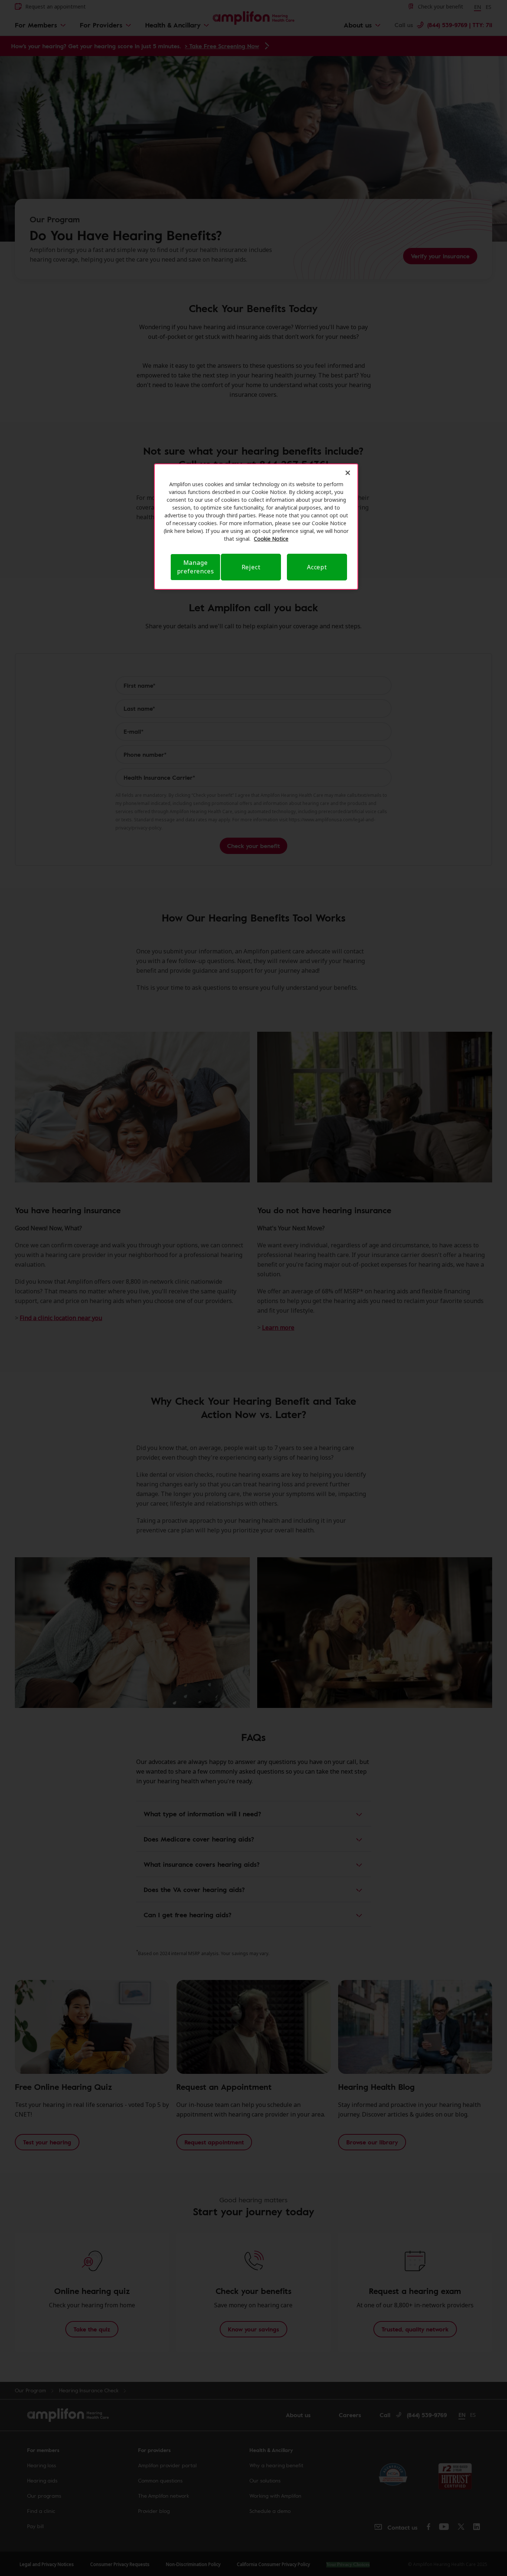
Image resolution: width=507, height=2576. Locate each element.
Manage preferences (196, 567)
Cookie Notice (271, 539)
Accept (317, 567)
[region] (256, 527)
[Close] (348, 473)
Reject (251, 567)
